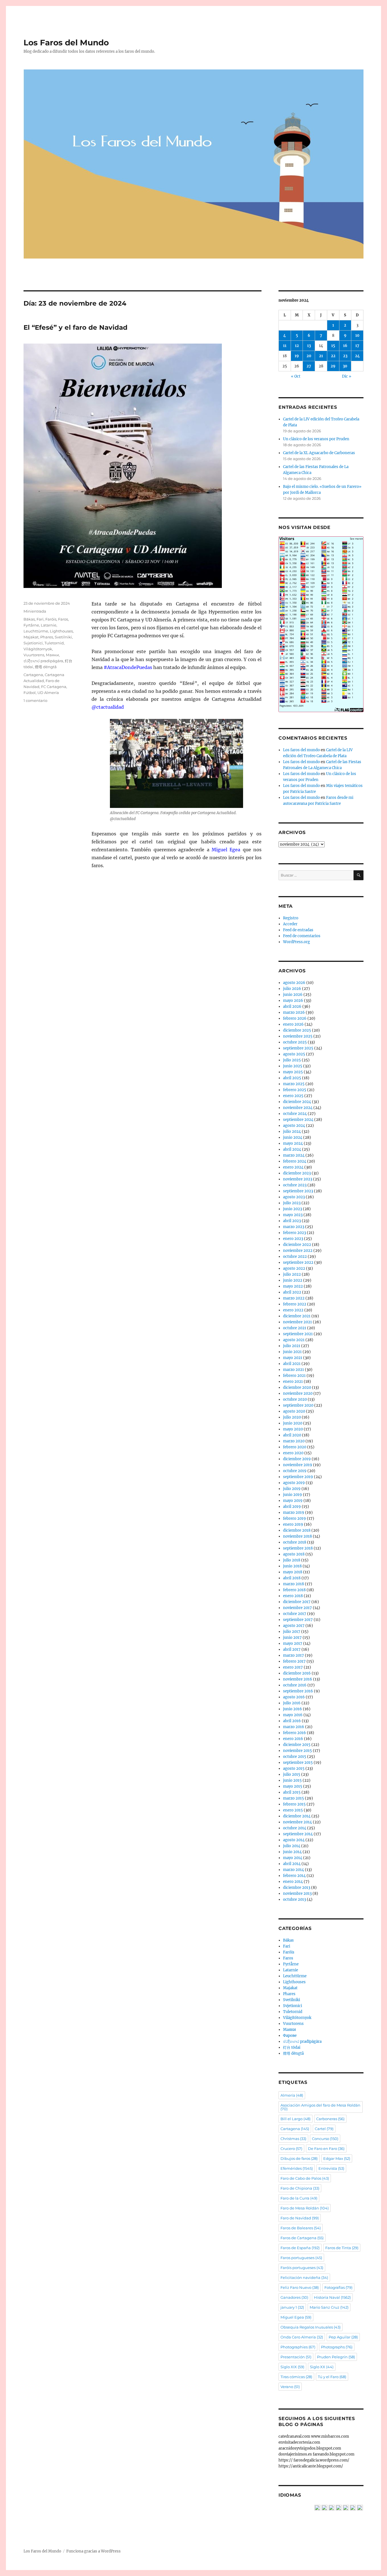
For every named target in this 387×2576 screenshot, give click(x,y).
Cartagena (33, 675)
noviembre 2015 (297, 1751)
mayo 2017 (293, 1643)
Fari (40, 619)
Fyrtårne (31, 625)
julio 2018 (292, 1560)
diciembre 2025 (297, 1030)
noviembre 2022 (298, 1251)
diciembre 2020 (297, 1388)
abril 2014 (292, 1864)
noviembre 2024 (298, 1108)
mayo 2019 (293, 1501)
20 (309, 356)
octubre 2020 (295, 1399)
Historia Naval (332, 2297)
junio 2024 (293, 1137)
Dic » (347, 376)
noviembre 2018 (297, 1536)
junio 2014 (292, 1852)
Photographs (337, 2347)
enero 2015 (293, 1810)
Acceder (290, 924)
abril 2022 (292, 1292)
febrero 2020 (295, 1447)
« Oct (296, 376)
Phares (47, 637)
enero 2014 (293, 1882)
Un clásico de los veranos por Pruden (316, 439)
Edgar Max (337, 2158)
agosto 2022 (294, 1268)
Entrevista (331, 2168)
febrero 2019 (294, 1518)
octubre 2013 (294, 1899)
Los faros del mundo (301, 750)
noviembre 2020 (298, 1393)
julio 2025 (292, 1060)
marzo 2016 (294, 1727)
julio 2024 (292, 1132)
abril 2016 (292, 1721)
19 (297, 356)
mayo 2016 (293, 1715)
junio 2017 (292, 1638)
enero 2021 (293, 1382)
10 (357, 336)
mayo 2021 (293, 1358)
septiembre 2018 (298, 1548)
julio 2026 (292, 989)
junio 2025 (293, 1066)
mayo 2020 (293, 1429)
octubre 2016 (295, 1685)
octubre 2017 (295, 1614)
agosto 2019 (294, 1483)
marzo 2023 (294, 1227)
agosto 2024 (294, 1126)
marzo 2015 (294, 1798)
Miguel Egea (296, 2317)
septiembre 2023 (298, 1191)
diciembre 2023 (297, 1173)
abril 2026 (292, 1007)
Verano (290, 2387)
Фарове (290, 2036)
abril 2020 (292, 1435)
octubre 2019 (295, 1471)
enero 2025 (293, 1096)
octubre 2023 (295, 1185)
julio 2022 (292, 1274)
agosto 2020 (294, 1411)
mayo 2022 (293, 1286)
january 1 (292, 2307)
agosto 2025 (294, 1054)
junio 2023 (293, 1209)
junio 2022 (293, 1280)
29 (333, 366)
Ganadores (294, 2297)
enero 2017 (293, 1667)
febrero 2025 (295, 1090)
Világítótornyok (38, 649)
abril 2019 (292, 1507)
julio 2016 (292, 1703)
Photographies (298, 2347)
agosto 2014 (294, 1840)
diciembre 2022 (297, 1245)
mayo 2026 (293, 1001)
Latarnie (49, 625)
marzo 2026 (294, 1012)
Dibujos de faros (299, 2158)
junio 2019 (293, 1495)
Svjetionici (33, 643)
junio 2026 (293, 995)
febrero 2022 (295, 1304)
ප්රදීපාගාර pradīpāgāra (43, 661)
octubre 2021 (295, 1328)
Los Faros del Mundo (66, 43)
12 (297, 346)
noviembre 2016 (298, 1679)
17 (357, 346)
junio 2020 (293, 1423)
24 (357, 356)
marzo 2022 (294, 1298)
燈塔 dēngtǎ (46, 667)
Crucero (291, 2149)
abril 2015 (292, 1792)
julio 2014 (292, 1846)
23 (345, 356)
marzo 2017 (294, 1655)
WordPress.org (296, 942)
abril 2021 (292, 1364)
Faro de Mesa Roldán (305, 2208)
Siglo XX (322, 2367)
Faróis (51, 619)
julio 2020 (292, 1417)
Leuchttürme (36, 631)
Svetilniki (63, 637)
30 (345, 366)
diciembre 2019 (297, 1459)
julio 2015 (292, 1774)
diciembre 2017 (297, 1602)
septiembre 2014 (298, 1834)
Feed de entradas (298, 930)
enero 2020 (293, 1453)
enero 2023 (293, 1239)
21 (321, 356)
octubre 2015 (295, 1757)
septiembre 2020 (298, 1405)
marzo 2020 (294, 1441)
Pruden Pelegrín (336, 2357)
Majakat (31, 637)
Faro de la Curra (299, 2198)
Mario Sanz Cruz (329, 2307)
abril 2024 (292, 1149)
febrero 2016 (294, 1733)
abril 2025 (292, 1078)
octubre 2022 (295, 1257)
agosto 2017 (294, 1626)
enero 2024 (293, 1167)
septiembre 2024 (298, 1120)
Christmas (293, 2139)
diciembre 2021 (297, 1316)
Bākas (29, 619)
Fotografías (338, 2287)
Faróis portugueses (302, 2268)
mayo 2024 (293, 1143)
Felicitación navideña (304, 2277)
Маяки (52, 655)
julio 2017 (292, 1632)
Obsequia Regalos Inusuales (311, 2327)
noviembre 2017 (297, 1608)
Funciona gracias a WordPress (93, 2551)
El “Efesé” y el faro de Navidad (76, 327)
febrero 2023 (294, 1233)
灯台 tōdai (292, 2047)
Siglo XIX (292, 2367)
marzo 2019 (294, 1513)
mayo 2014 (293, 1858)
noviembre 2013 (297, 1894)
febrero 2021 (294, 1376)
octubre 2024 (295, 1114)
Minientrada (35, 611)
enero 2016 (293, 1739)
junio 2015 (292, 1780)
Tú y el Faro (332, 2377)
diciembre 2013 (297, 1888)
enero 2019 (293, 1524)
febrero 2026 (295, 1018)
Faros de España (300, 2248)
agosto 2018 (294, 1554)
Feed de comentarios (302, 936)
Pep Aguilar (343, 2337)
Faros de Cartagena (302, 2238)
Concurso (325, 2139)
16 (345, 346)
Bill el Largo (295, 2119)
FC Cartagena (54, 687)
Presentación (296, 2357)
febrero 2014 (294, 1876)
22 (333, 356)
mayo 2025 (293, 1072)
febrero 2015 (294, 1804)
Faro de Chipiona (300, 2188)
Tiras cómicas (296, 2377)
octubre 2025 (295, 1042)
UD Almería (48, 693)
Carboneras (330, 2119)
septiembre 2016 (298, 1691)
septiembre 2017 (298, 1620)
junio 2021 (292, 1352)
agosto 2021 (294, 1340)
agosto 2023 (294, 1197)
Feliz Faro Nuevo (300, 2287)
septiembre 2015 (298, 1763)
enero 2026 (293, 1024)
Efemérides (297, 2168)
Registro (291, 918)
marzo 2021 (294, 1370)
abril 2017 (292, 1649)
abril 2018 (292, 1578)
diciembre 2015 (297, 1745)
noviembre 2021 (297, 1322)
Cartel (324, 2129)
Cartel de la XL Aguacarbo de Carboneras (319, 453)
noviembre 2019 (298, 1465)
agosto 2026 (294, 983)
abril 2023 (292, 1221)
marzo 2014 (294, 1870)
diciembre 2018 (297, 1530)
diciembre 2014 (297, 1816)
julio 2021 (292, 1346)
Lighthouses (61, 631)
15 (333, 346)
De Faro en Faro (326, 2149)
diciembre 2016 (297, 1673)
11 (285, 346)
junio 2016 (293, 1709)
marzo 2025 (294, 1084)
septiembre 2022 (298, 1262)
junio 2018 (292, 1566)
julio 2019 (292, 1489)
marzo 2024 (294, 1155)
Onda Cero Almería (302, 2337)
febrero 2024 (295, 1161)
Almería (292, 2095)
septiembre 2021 (298, 1334)
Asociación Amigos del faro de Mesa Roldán (320, 2107)
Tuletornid (54, 643)
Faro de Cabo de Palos (305, 2178)
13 (309, 346)
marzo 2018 (294, 1584)
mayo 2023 (293, 1215)
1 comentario (35, 700)
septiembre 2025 (298, 1048)
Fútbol (30, 693)
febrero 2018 (294, 1590)
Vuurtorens (34, 655)
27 (309, 366)
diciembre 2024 (297, 1102)
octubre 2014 (295, 1828)
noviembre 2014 (297, 1822)
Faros (63, 619)
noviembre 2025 (298, 1036)
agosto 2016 (294, 1697)
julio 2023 (292, 1203)
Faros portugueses (301, 2258)
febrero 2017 (294, 1661)
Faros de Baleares (301, 2228)
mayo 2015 (293, 1786)
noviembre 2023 (298, 1179)
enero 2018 (293, 1596)
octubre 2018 (295, 1542)
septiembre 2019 (298, 1477)
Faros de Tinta (342, 2248)
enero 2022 (293, 1310)
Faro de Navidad (300, 2218)
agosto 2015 (294, 1769)
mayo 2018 (293, 1572)
